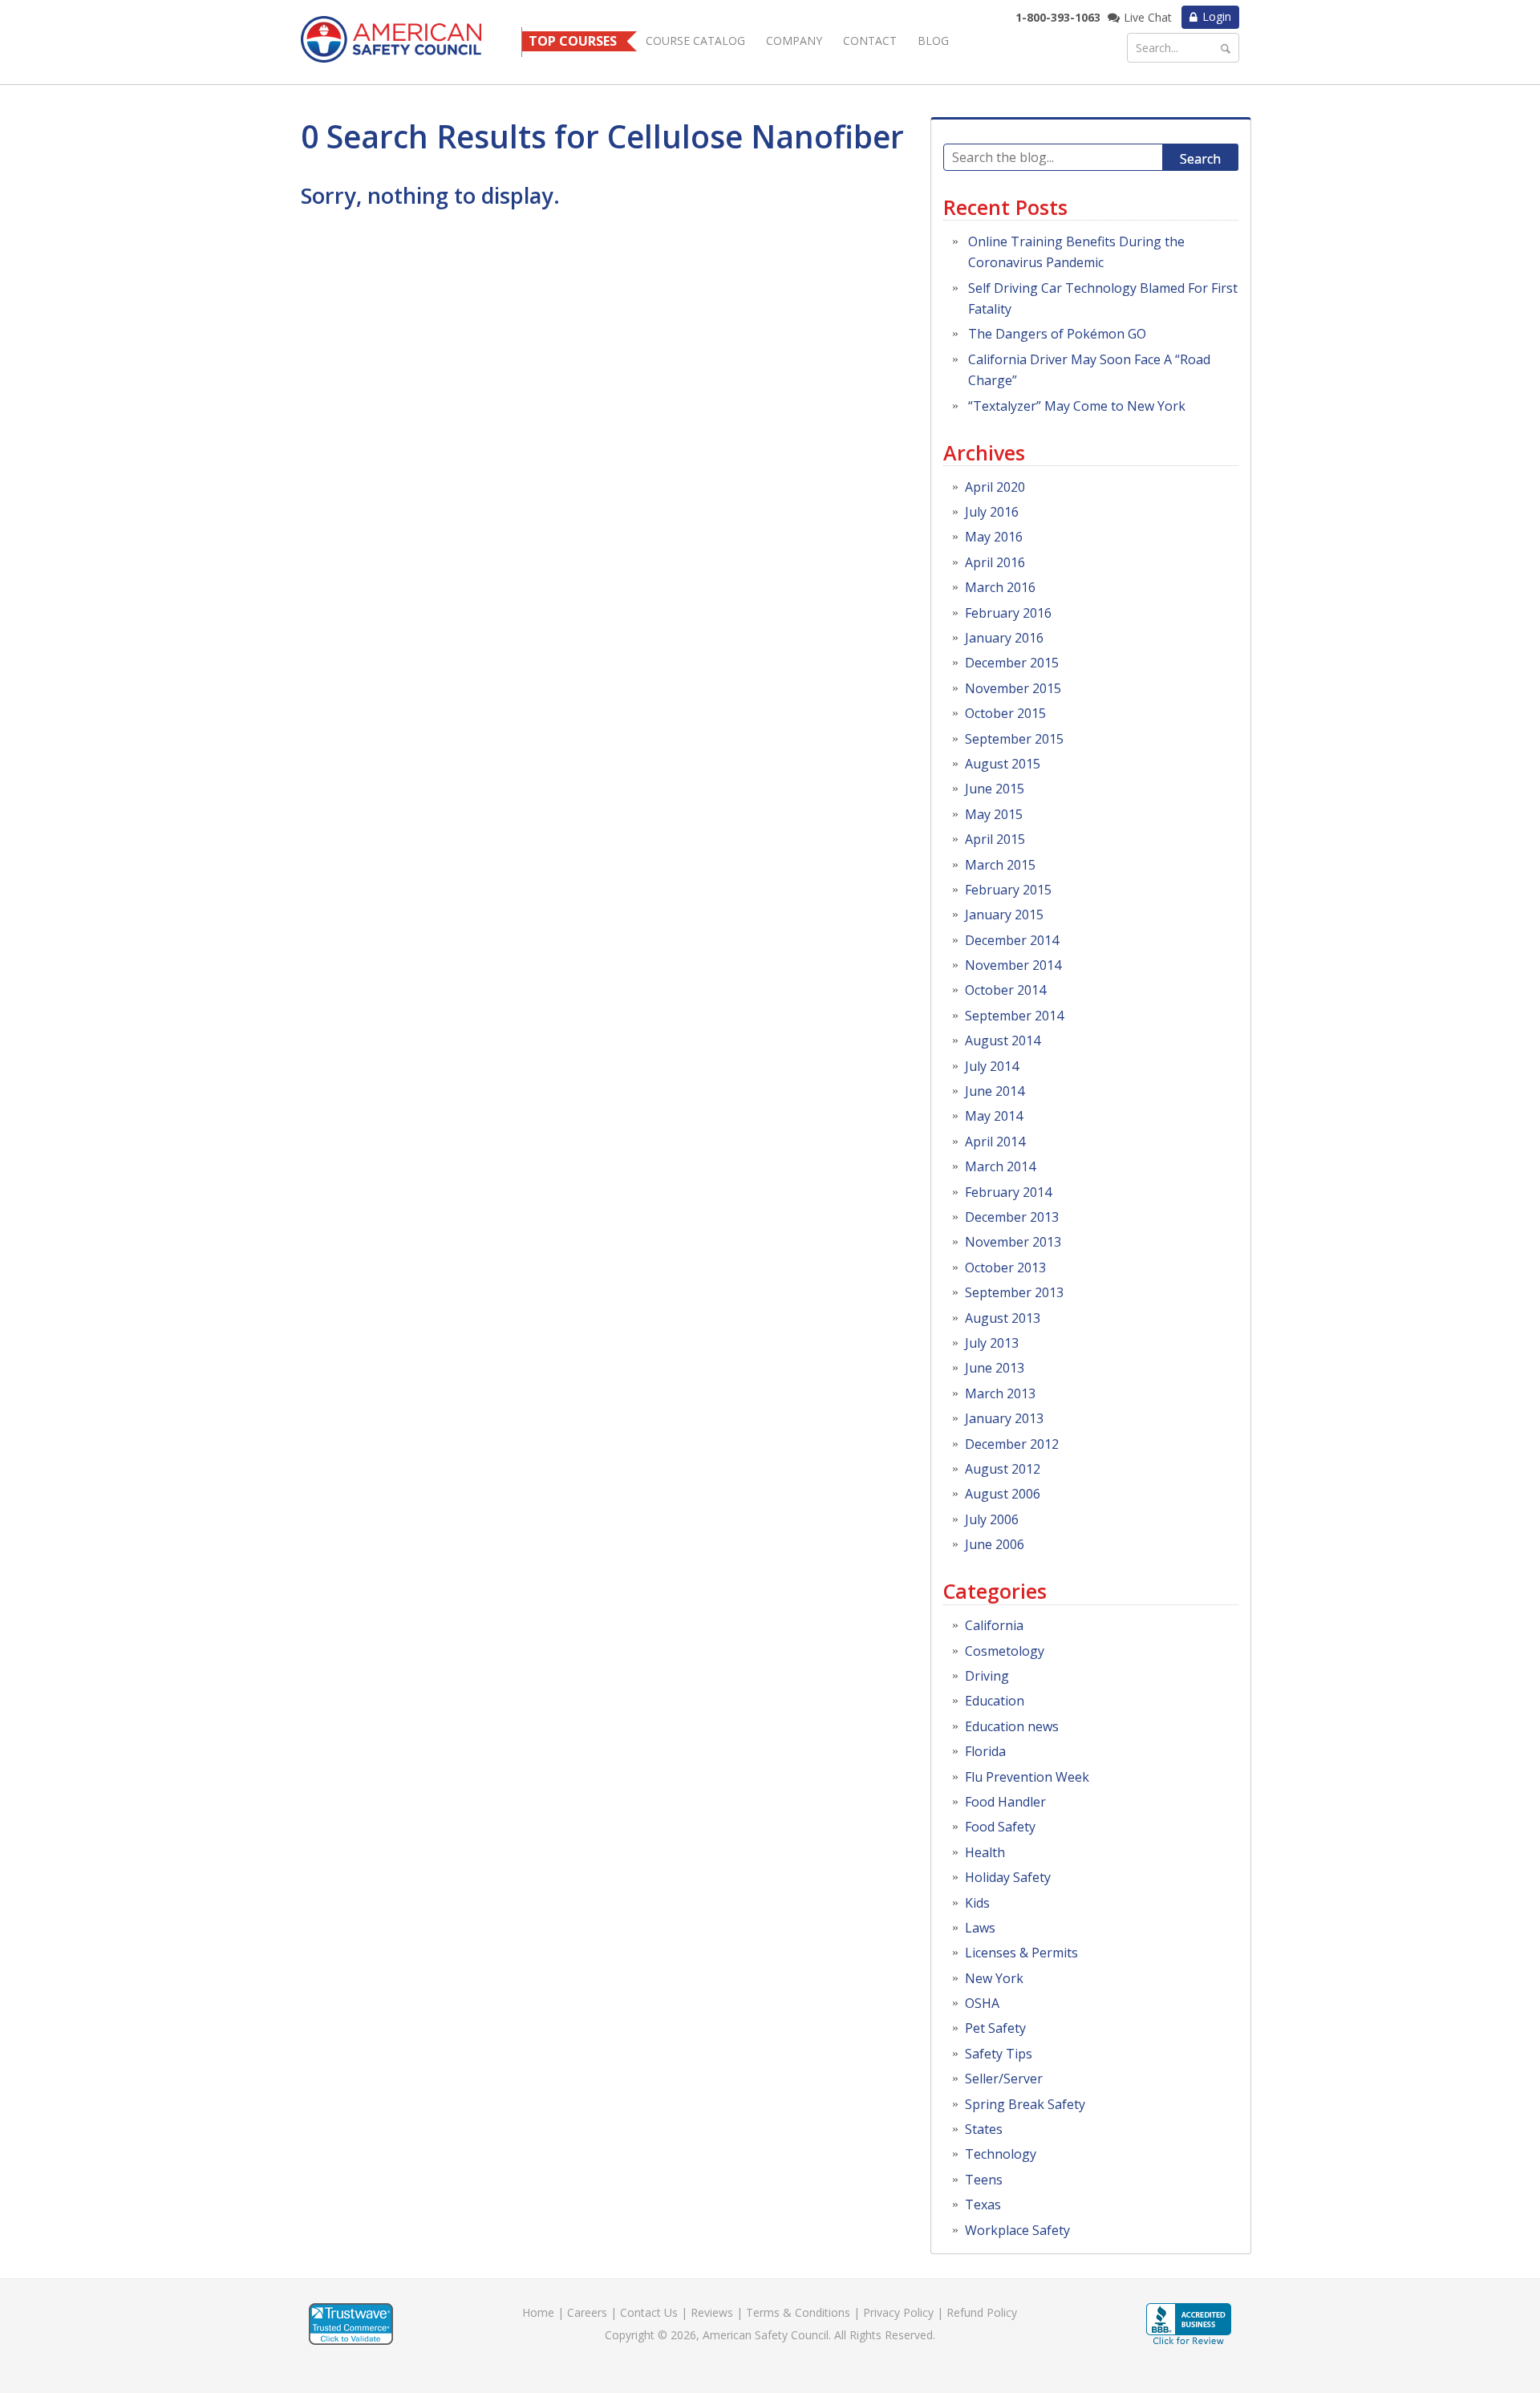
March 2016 (1000, 587)
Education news (1012, 1726)
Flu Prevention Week (1027, 1777)
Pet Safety (995, 2028)
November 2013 (1013, 1242)
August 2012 (1003, 1469)
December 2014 (1012, 940)
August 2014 (1003, 1040)
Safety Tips (999, 2054)
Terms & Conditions (798, 2312)
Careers (587, 2312)
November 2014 (1013, 965)
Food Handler (1005, 1802)
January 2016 (1004, 638)
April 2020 (995, 487)
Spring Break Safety (1025, 2104)
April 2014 (995, 1142)
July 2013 (992, 1343)
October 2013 (1005, 1267)
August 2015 (1003, 764)
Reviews (712, 2312)
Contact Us (649, 2312)
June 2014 (995, 1091)
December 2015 (1012, 663)
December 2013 (1012, 1217)
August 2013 (1003, 1318)
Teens (984, 2180)
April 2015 (995, 839)
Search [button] (1200, 159)
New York (994, 1978)
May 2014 (994, 1116)
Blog (933, 41)
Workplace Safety (1017, 2230)
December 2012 (1012, 1444)
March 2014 (1000, 1166)
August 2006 (1003, 1494)
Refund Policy (982, 2312)
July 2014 (992, 1066)
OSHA (982, 2003)
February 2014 (1008, 1192)
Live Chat (1148, 17)
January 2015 (1004, 915)
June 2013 (995, 1368)
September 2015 (1014, 739)
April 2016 (995, 562)
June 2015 (995, 789)
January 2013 (1004, 1418)
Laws (980, 1928)
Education (995, 1701)
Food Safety (1000, 1827)
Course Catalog (695, 41)
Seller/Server (1004, 2079)
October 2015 (1005, 713)
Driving (987, 1676)
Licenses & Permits (1021, 1953)
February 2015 (1008, 890)
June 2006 (995, 1544)
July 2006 (992, 1519)
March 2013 (1000, 1393)
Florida (985, 1751)
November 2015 (1013, 688)
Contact (870, 41)
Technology (1001, 2154)
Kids (977, 1903)
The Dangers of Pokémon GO (1057, 334)
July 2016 (992, 512)
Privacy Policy (898, 2312)
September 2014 (1014, 1016)
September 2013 (1014, 1292)
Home (538, 2312)
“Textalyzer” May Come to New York (1077, 406)
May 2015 (994, 814)
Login (1217, 16)
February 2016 (1008, 613)
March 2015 (1000, 865)
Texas (983, 2204)
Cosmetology (1005, 1651)
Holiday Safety (1008, 1877)
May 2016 (994, 537)
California (994, 1625)
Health (985, 1852)
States (984, 2129)
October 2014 (1005, 990)
